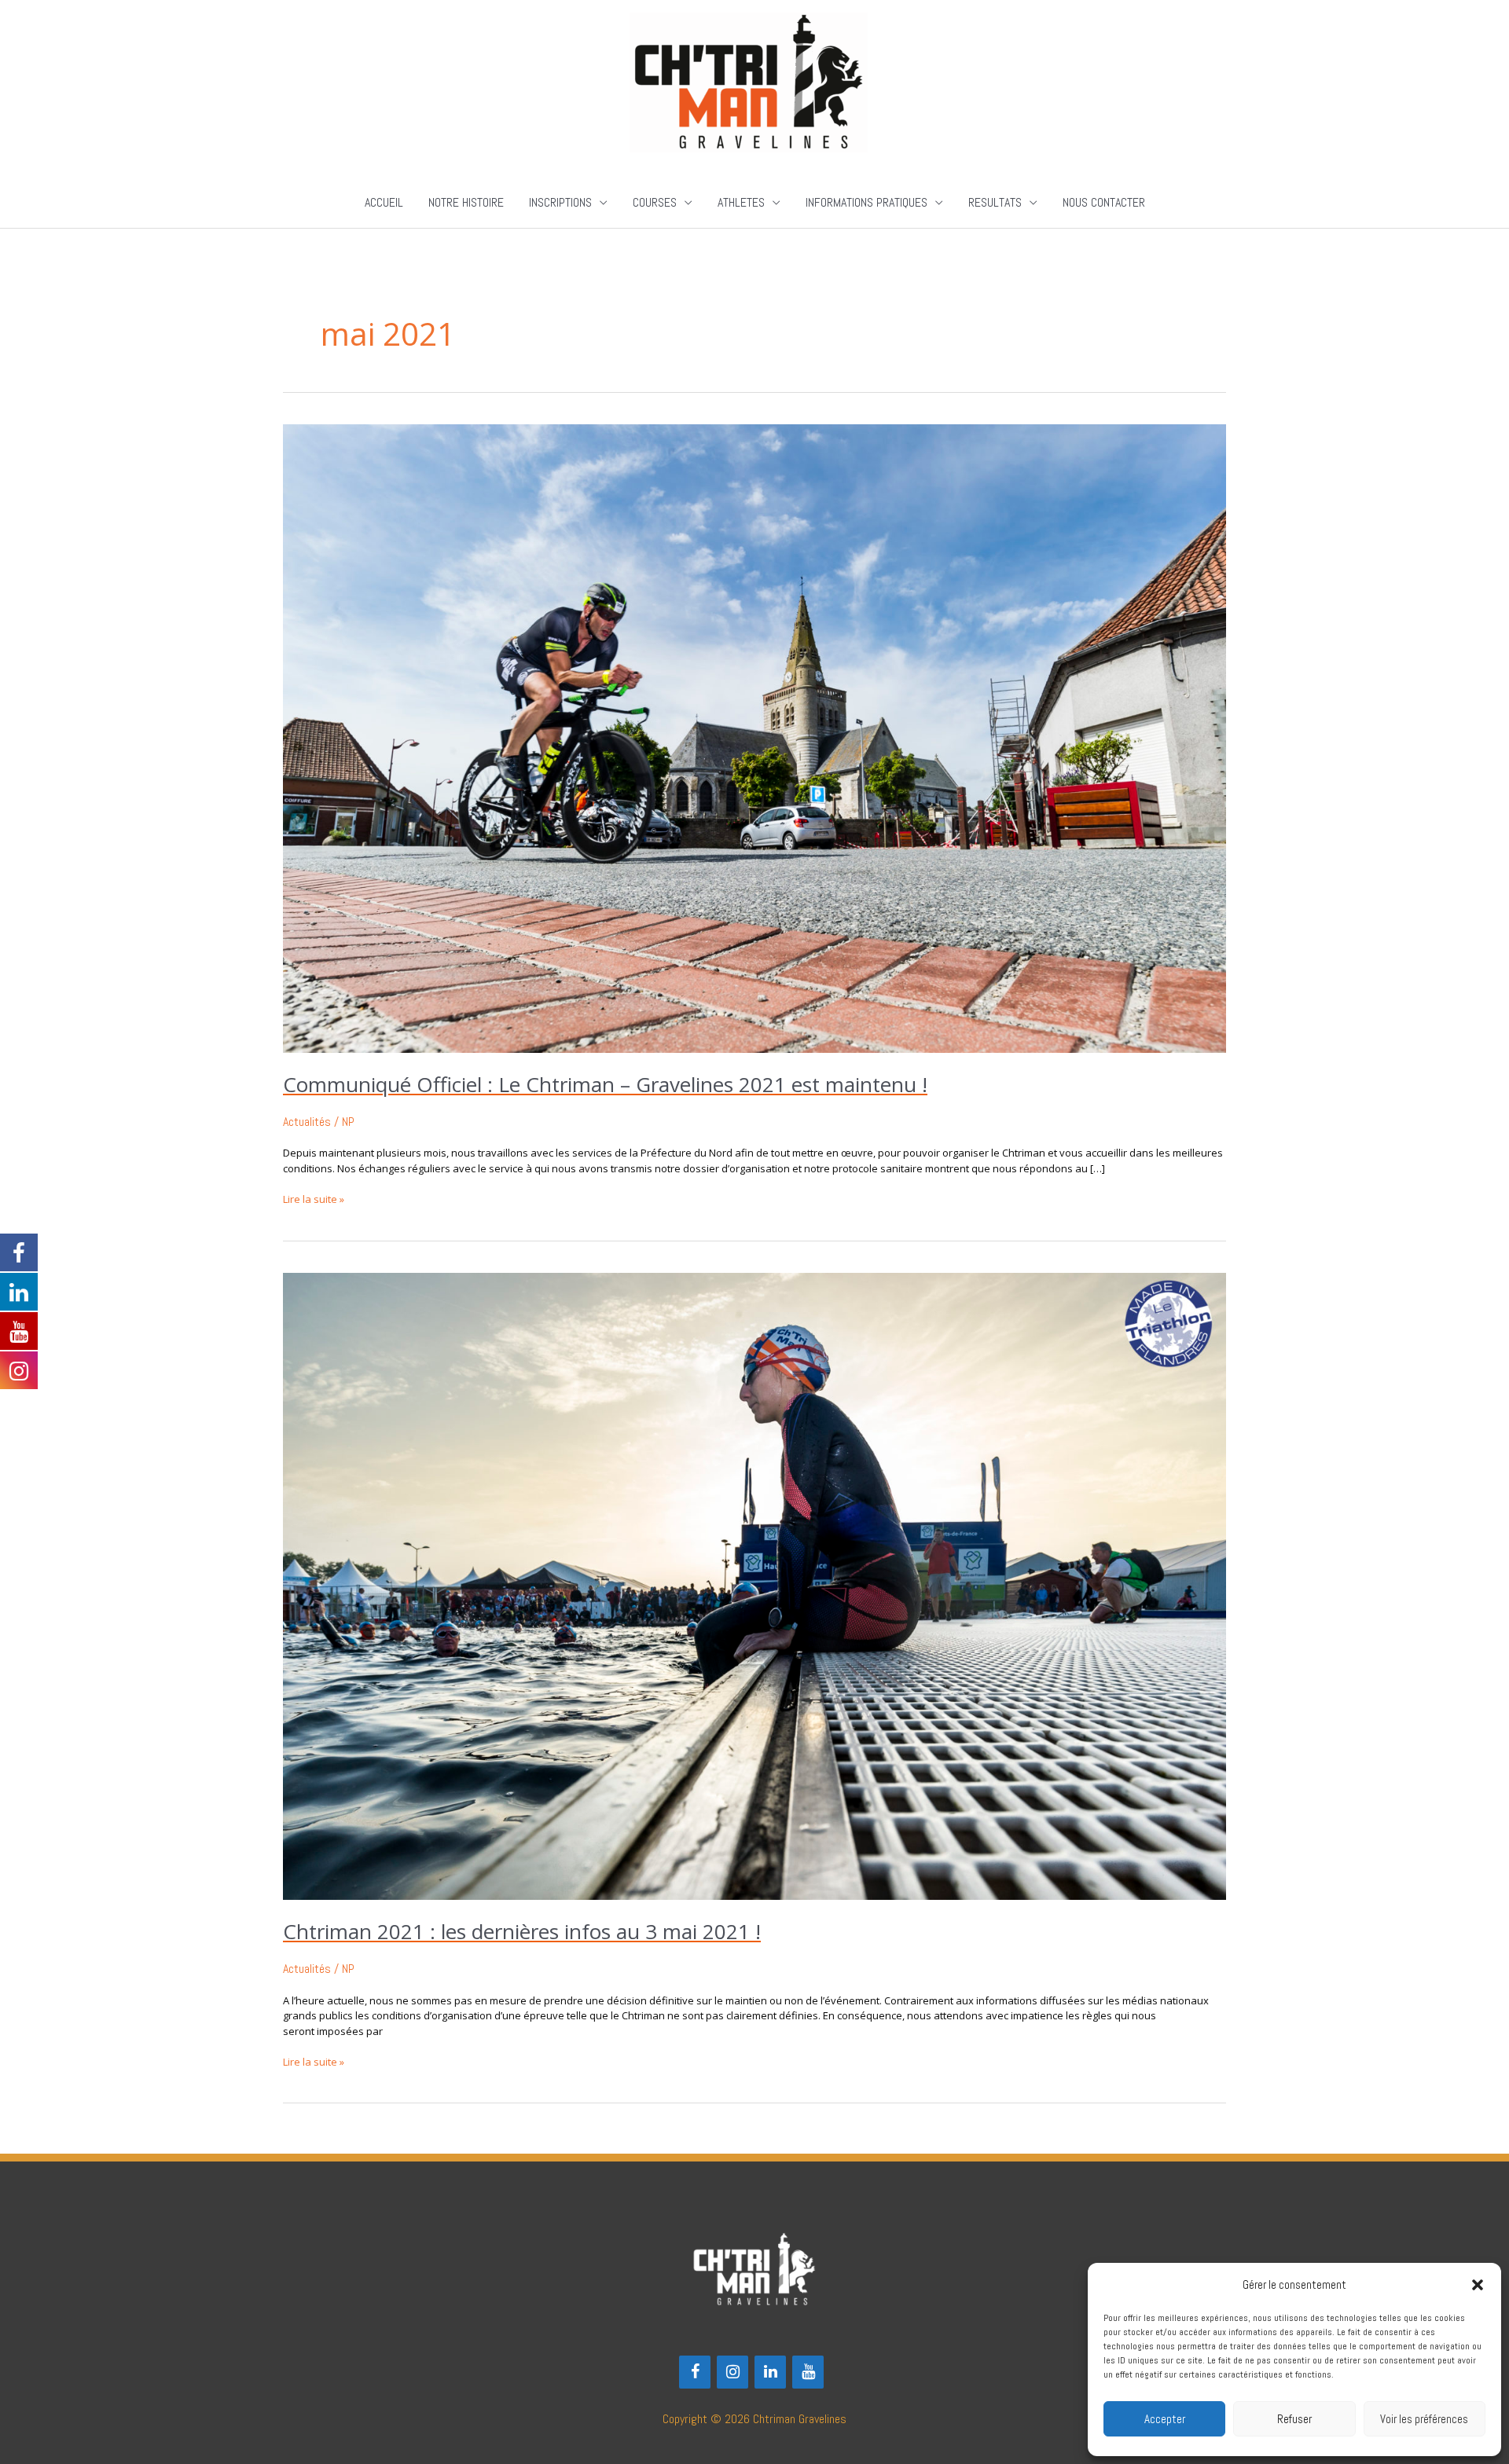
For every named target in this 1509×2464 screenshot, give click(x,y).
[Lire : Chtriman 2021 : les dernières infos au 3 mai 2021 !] (754, 1585)
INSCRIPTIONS (560, 202)
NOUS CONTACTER (1104, 202)
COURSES (655, 202)
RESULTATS (995, 202)
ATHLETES (741, 202)
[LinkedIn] (770, 2372)
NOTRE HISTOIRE (466, 202)
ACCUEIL (384, 202)
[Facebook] (695, 2372)
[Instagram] (732, 2372)
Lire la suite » (314, 1199)
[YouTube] (808, 2372)
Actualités (307, 1122)
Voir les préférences (1424, 2419)
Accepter (1165, 2419)
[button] (1478, 2285)
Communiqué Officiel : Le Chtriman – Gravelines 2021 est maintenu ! (605, 1084)
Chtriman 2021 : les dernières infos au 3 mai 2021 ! (522, 1931)
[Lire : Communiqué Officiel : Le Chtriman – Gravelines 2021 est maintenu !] (754, 737)
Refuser (1294, 2419)
